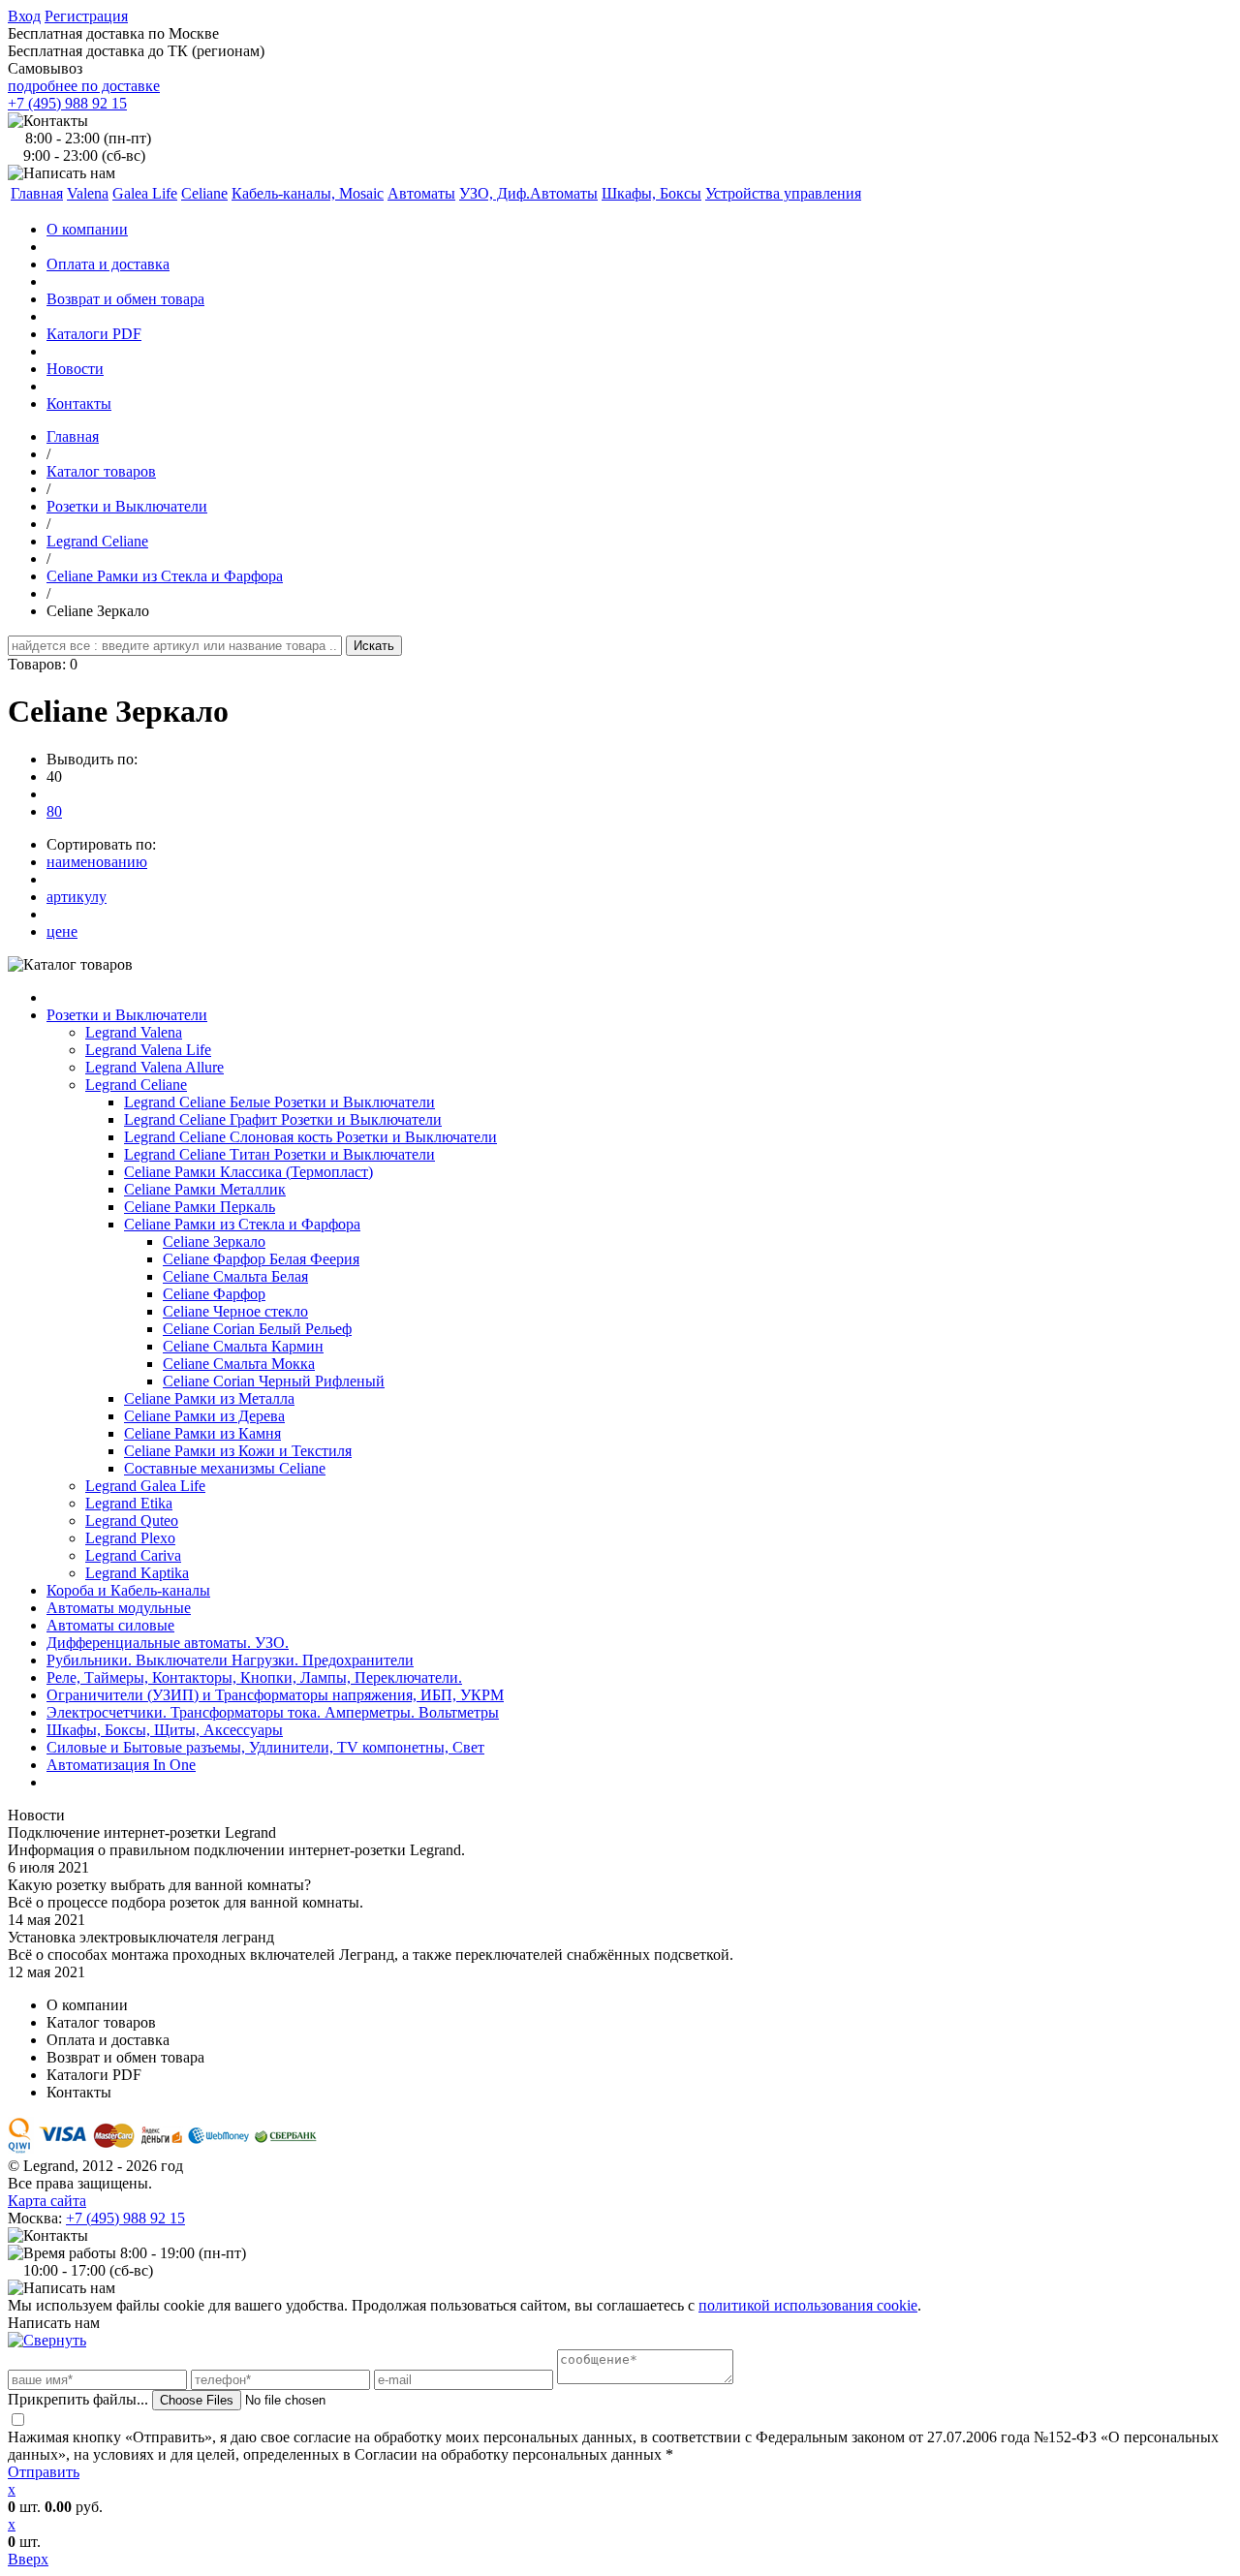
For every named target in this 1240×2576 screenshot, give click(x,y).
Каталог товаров (101, 471)
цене (62, 931)
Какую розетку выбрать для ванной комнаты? (159, 1885)
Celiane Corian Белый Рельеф (257, 1329)
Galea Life (145, 193)
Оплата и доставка (108, 264)
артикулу (77, 897)
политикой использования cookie (808, 2305)
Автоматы (421, 193)
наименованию (97, 862)
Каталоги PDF (94, 334)
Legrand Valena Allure (155, 1067)
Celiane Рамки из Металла (209, 1398)
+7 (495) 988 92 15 (67, 103)
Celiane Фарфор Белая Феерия (261, 1259)
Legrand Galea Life (145, 1486)
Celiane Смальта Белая (235, 1276)
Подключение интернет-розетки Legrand (142, 1832)
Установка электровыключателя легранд (141, 1937)
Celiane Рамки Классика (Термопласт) (248, 1172)
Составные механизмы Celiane (225, 1468)
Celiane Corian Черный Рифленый (274, 1381)
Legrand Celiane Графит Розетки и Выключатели (283, 1119)
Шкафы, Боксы (651, 193)
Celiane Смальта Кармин (243, 1346)
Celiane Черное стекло (235, 1311)
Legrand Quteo (132, 1521)
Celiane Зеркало (214, 1241)
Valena (88, 193)
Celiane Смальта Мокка (239, 1364)
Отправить (44, 2472)
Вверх (28, 2559)
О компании (87, 229)
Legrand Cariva (133, 1555)
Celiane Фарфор (214, 1294)
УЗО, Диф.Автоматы (528, 193)
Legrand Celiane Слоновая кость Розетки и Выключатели (310, 1137)
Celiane (204, 193)
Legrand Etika (129, 1503)
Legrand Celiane (97, 541)
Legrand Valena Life (148, 1050)
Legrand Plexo (130, 1538)
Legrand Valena (134, 1032)
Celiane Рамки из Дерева (204, 1416)
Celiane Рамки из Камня (202, 1433)
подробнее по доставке (84, 86)
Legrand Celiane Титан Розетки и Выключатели (279, 1154)
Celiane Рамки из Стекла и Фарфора (165, 576)
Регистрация (86, 16)
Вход (24, 16)
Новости (75, 369)
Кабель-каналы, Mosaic (308, 193)
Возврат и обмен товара (125, 299)
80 (54, 811)
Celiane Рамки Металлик (205, 1189)
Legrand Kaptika (137, 1573)
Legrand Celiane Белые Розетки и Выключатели (279, 1102)
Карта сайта (47, 2201)
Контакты (79, 403)
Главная (73, 436)
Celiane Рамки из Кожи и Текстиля (238, 1451)
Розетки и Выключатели (127, 506)
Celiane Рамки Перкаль (200, 1207)
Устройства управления (783, 193)
